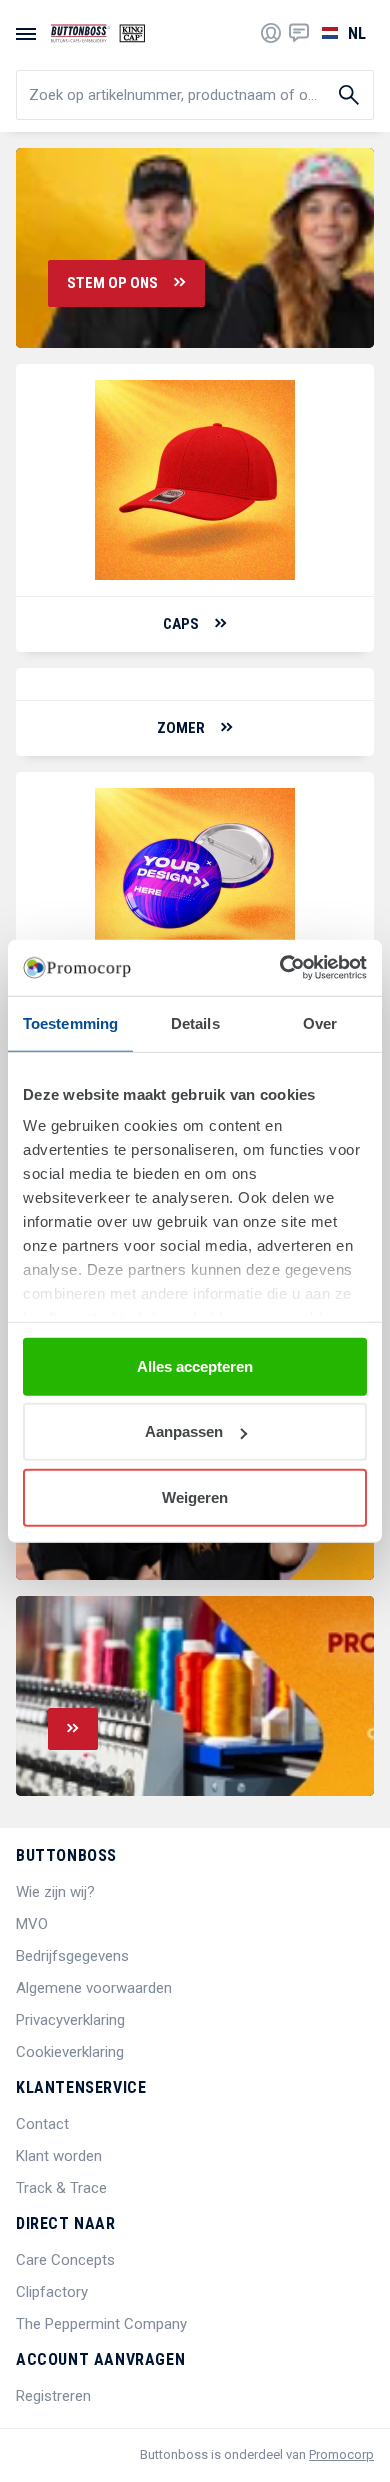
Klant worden (59, 2156)
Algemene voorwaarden (94, 1988)
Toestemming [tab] (70, 1022)
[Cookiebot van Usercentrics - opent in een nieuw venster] (280, 968)
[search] (195, 95)
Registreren (53, 2396)
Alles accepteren (195, 1365)
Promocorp (341, 2454)
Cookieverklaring (70, 2052)
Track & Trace (61, 2188)
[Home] (98, 33)
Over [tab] (320, 1022)
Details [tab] (195, 1022)
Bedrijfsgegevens (72, 1956)
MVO (32, 1924)
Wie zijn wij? (55, 1892)
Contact (42, 2124)
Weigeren (195, 1496)
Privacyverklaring (70, 2020)
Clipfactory (52, 2292)
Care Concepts (65, 2260)
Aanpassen (184, 1431)
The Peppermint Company (101, 2324)
